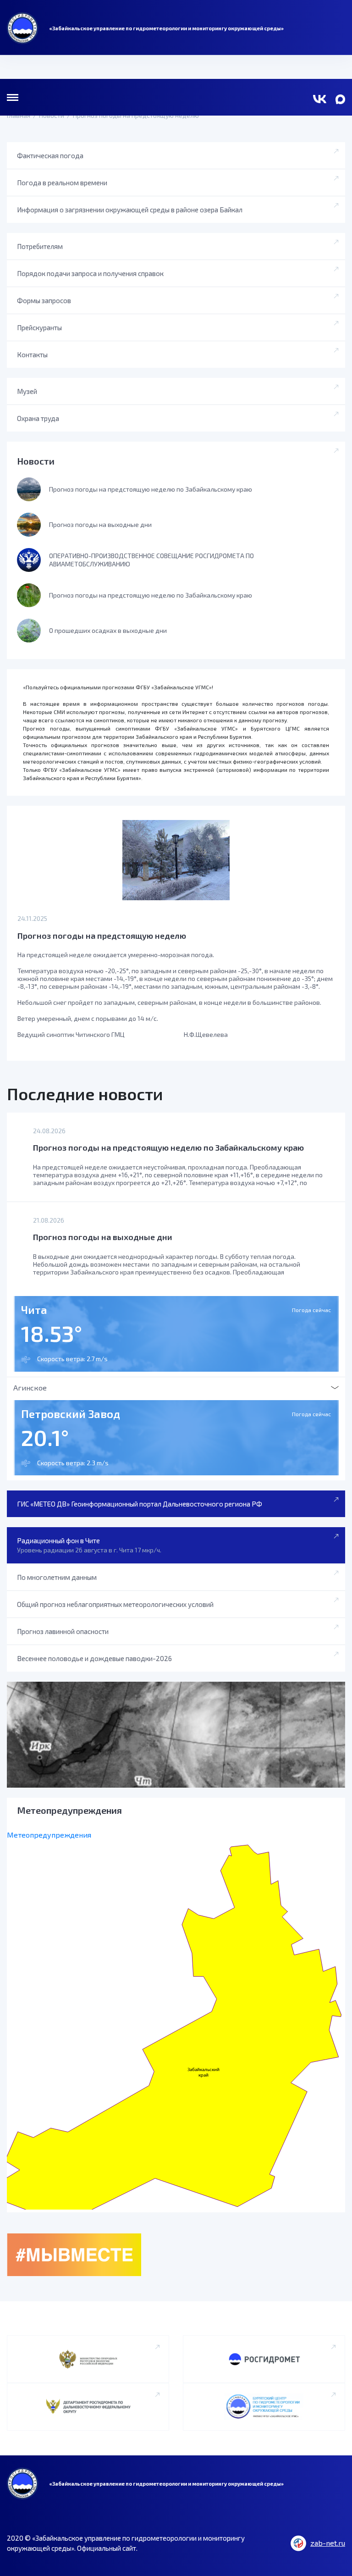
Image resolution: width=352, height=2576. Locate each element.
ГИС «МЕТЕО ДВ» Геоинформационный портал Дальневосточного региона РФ (140, 1504)
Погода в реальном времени (62, 183)
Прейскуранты (39, 327)
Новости (36, 461)
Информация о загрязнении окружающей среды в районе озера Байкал (130, 210)
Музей (27, 391)
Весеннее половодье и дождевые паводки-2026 (94, 1658)
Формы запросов (44, 300)
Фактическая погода (50, 155)
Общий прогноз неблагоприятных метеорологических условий (115, 1604)
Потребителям (40, 246)
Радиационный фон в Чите (89, 1545)
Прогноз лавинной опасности (63, 1631)
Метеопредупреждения (49, 1835)
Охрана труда (38, 418)
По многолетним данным (57, 1577)
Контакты (32, 355)
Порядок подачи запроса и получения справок (90, 273)
